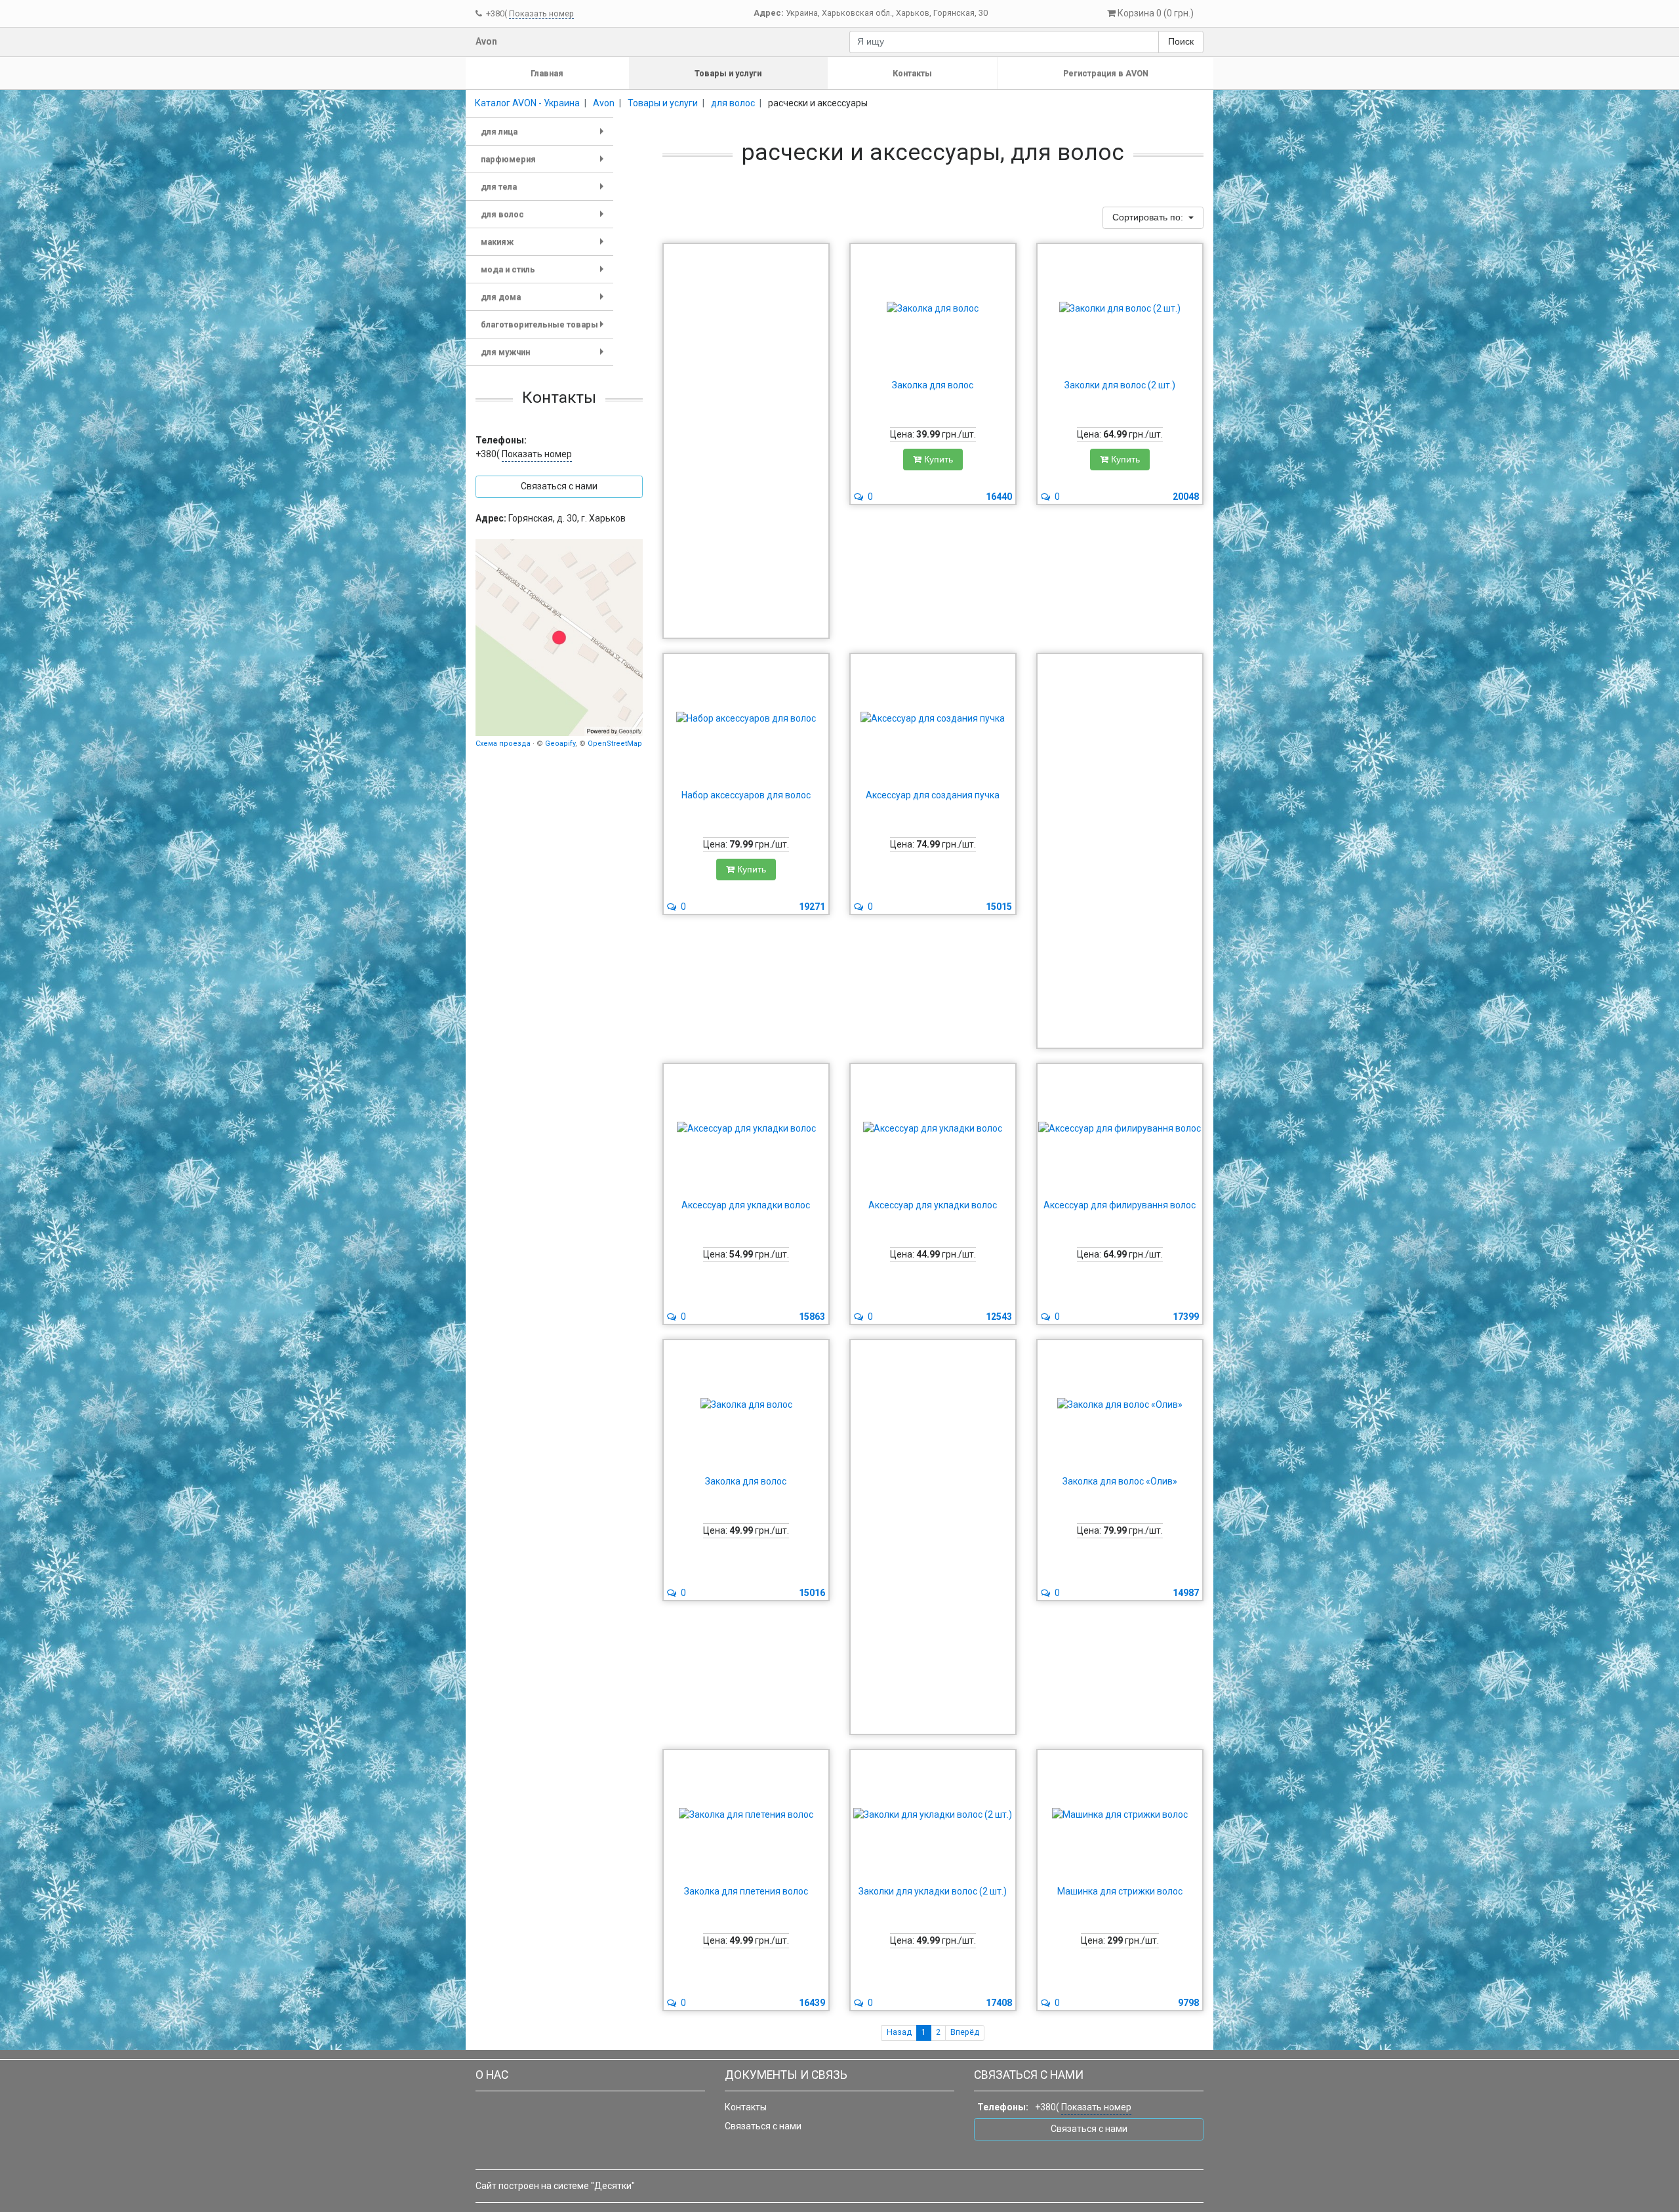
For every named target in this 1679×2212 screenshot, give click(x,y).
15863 (812, 1317)
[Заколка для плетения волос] (746, 1815)
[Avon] (559, 638)
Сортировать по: (1149, 217)
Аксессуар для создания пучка (933, 795)
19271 (812, 907)
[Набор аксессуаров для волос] (746, 719)
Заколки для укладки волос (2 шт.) (933, 1891)
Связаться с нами (763, 2126)
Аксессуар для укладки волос (746, 1205)
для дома (545, 301)
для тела (545, 191)
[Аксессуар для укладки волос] (746, 1129)
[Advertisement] (746, 441)
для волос (545, 219)
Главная (547, 73)
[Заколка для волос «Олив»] (1120, 1405)
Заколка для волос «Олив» (1120, 1481)
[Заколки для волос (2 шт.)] (1120, 309)
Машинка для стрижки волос (1120, 1891)
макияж (545, 246)
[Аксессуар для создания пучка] (933, 719)
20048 (1186, 497)
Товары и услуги (728, 73)
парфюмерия (545, 164)
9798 (1188, 2003)
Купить (937, 459)
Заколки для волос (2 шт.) (1120, 385)
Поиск (1181, 41)
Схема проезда (503, 744)
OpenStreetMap (615, 744)
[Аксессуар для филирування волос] (1120, 1129)
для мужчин (545, 357)
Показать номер (541, 13)
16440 (999, 497)
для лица (545, 136)
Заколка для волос (933, 385)
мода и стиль (545, 274)
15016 (812, 1593)
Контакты (912, 73)
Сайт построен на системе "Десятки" (555, 2186)
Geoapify (560, 744)
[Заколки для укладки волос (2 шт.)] (933, 1815)
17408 (999, 2003)
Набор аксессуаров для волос (746, 795)
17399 (1186, 1317)
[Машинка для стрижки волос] (1120, 1815)
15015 (999, 907)
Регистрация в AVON (1106, 73)
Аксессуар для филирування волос (1120, 1205)
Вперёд (965, 2032)
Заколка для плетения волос (746, 1891)
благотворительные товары (545, 329)
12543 (999, 1317)
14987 (1186, 1593)
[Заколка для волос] (933, 309)
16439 (812, 2003)
